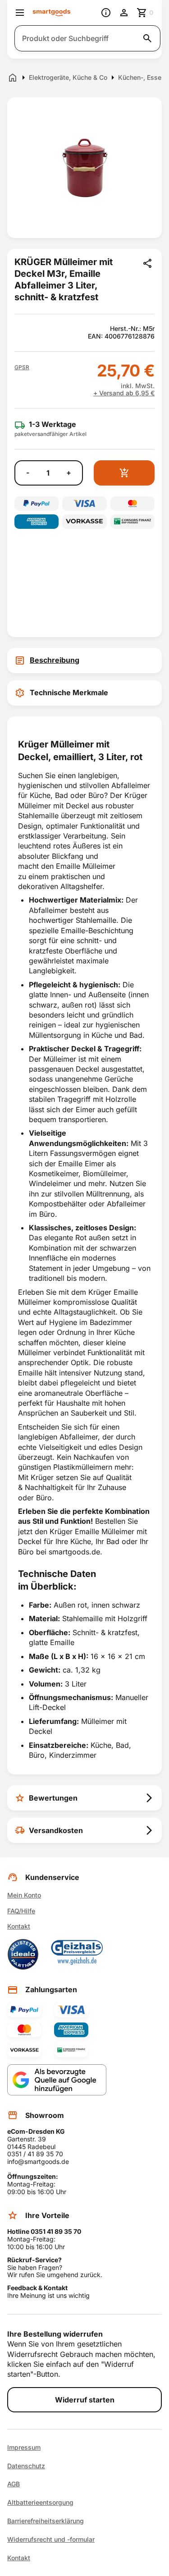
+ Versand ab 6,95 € (124, 393)
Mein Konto (24, 1895)
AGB (14, 2484)
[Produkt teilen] (147, 263)
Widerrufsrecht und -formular (51, 2539)
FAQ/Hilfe (21, 1911)
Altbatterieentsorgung (40, 2503)
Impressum (24, 2448)
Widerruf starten (85, 2400)
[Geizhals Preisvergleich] (77, 1954)
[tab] (84, 660)
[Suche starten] (147, 38)
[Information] (106, 13)
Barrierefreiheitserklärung (46, 2521)
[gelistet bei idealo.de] (23, 1954)
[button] (22, 367)
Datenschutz (26, 2466)
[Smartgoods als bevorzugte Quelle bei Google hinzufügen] (57, 2080)
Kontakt (19, 1926)
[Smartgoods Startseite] (52, 13)
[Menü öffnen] (20, 13)
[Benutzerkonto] (124, 13)
